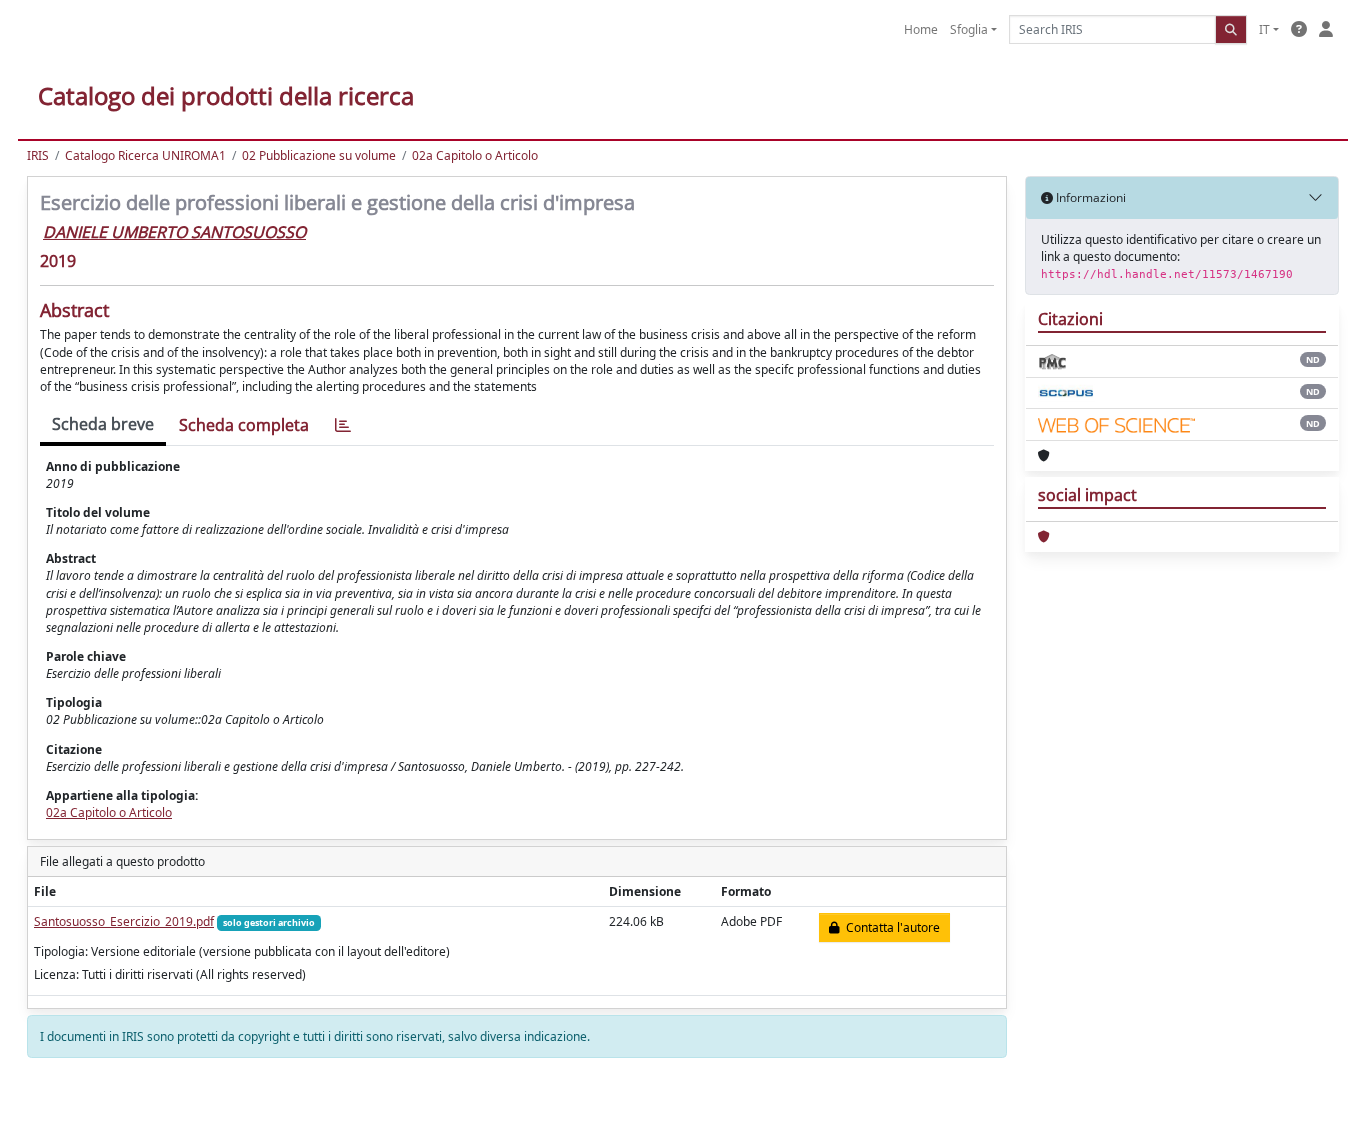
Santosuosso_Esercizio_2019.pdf (124, 921)
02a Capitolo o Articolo (475, 155)
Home (921, 29)
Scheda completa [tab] (244, 425)
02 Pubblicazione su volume (319, 155)
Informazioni (1089, 197)
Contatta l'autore (890, 927)
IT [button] (1264, 29)
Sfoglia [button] (969, 29)
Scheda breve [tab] (103, 424)
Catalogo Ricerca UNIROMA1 (145, 155)
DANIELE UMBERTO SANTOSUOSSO (174, 232)
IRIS (38, 155)
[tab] (343, 425)
